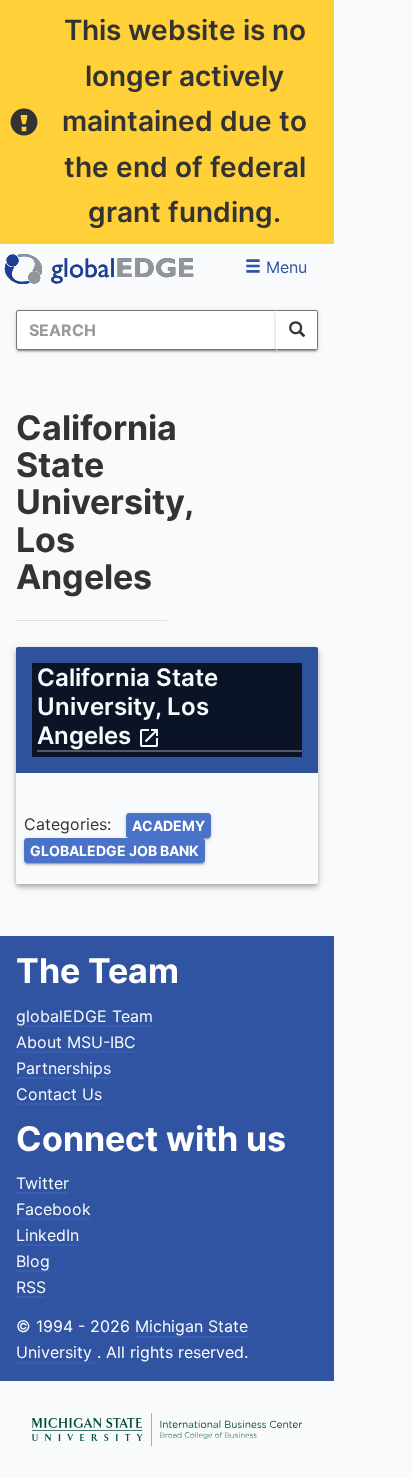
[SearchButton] (297, 330)
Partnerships (63, 1068)
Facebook (53, 1209)
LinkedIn (47, 1235)
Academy (168, 825)
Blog (33, 1261)
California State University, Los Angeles (127, 706)
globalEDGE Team (84, 1016)
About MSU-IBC (76, 1042)
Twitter (42, 1183)
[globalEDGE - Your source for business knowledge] (100, 269)
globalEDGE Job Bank (114, 850)
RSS (31, 1287)
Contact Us (59, 1094)
